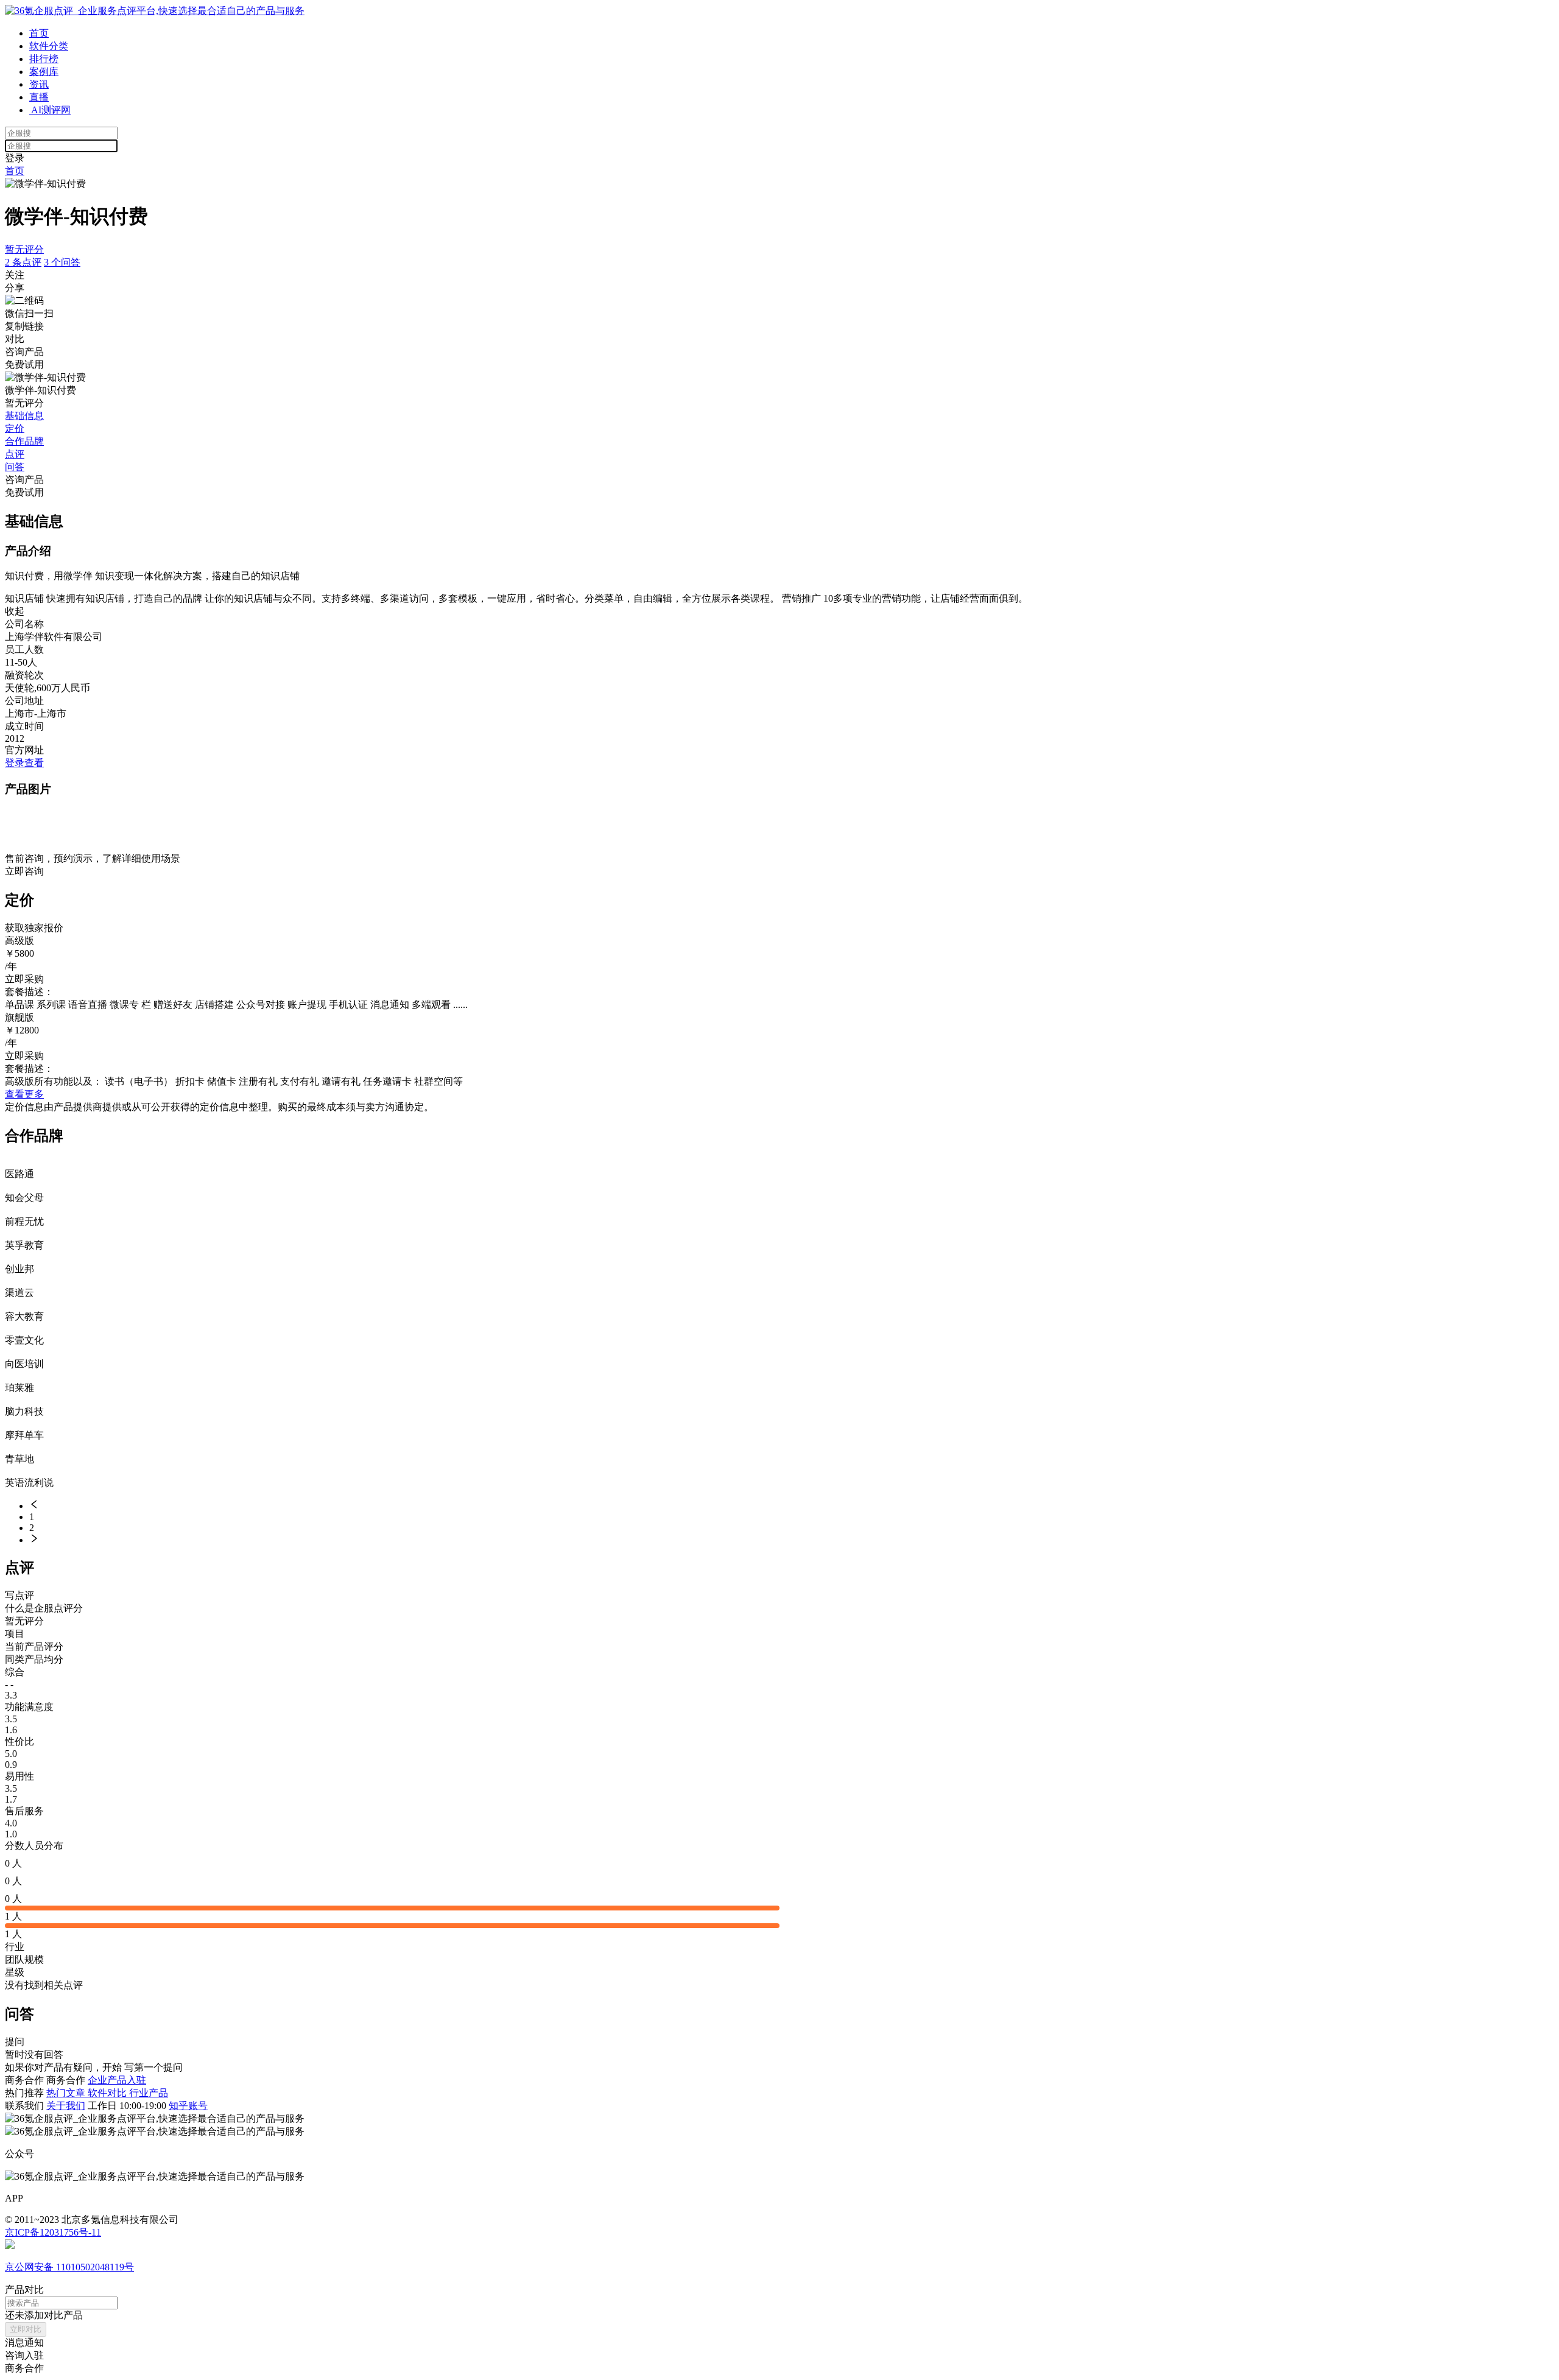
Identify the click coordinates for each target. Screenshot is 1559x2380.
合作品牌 (24, 441)
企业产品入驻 (117, 2080)
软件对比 (108, 2093)
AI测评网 (50, 110)
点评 (15, 454)
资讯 (39, 84)
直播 (39, 97)
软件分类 (49, 46)
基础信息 (24, 416)
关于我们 (66, 2106)
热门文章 (67, 2093)
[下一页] (792, 1540)
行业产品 (149, 2093)
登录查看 (24, 763)
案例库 (44, 72)
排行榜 (44, 59)
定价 (15, 428)
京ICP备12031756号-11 (53, 2232)
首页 (39, 33)
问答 (15, 467)
